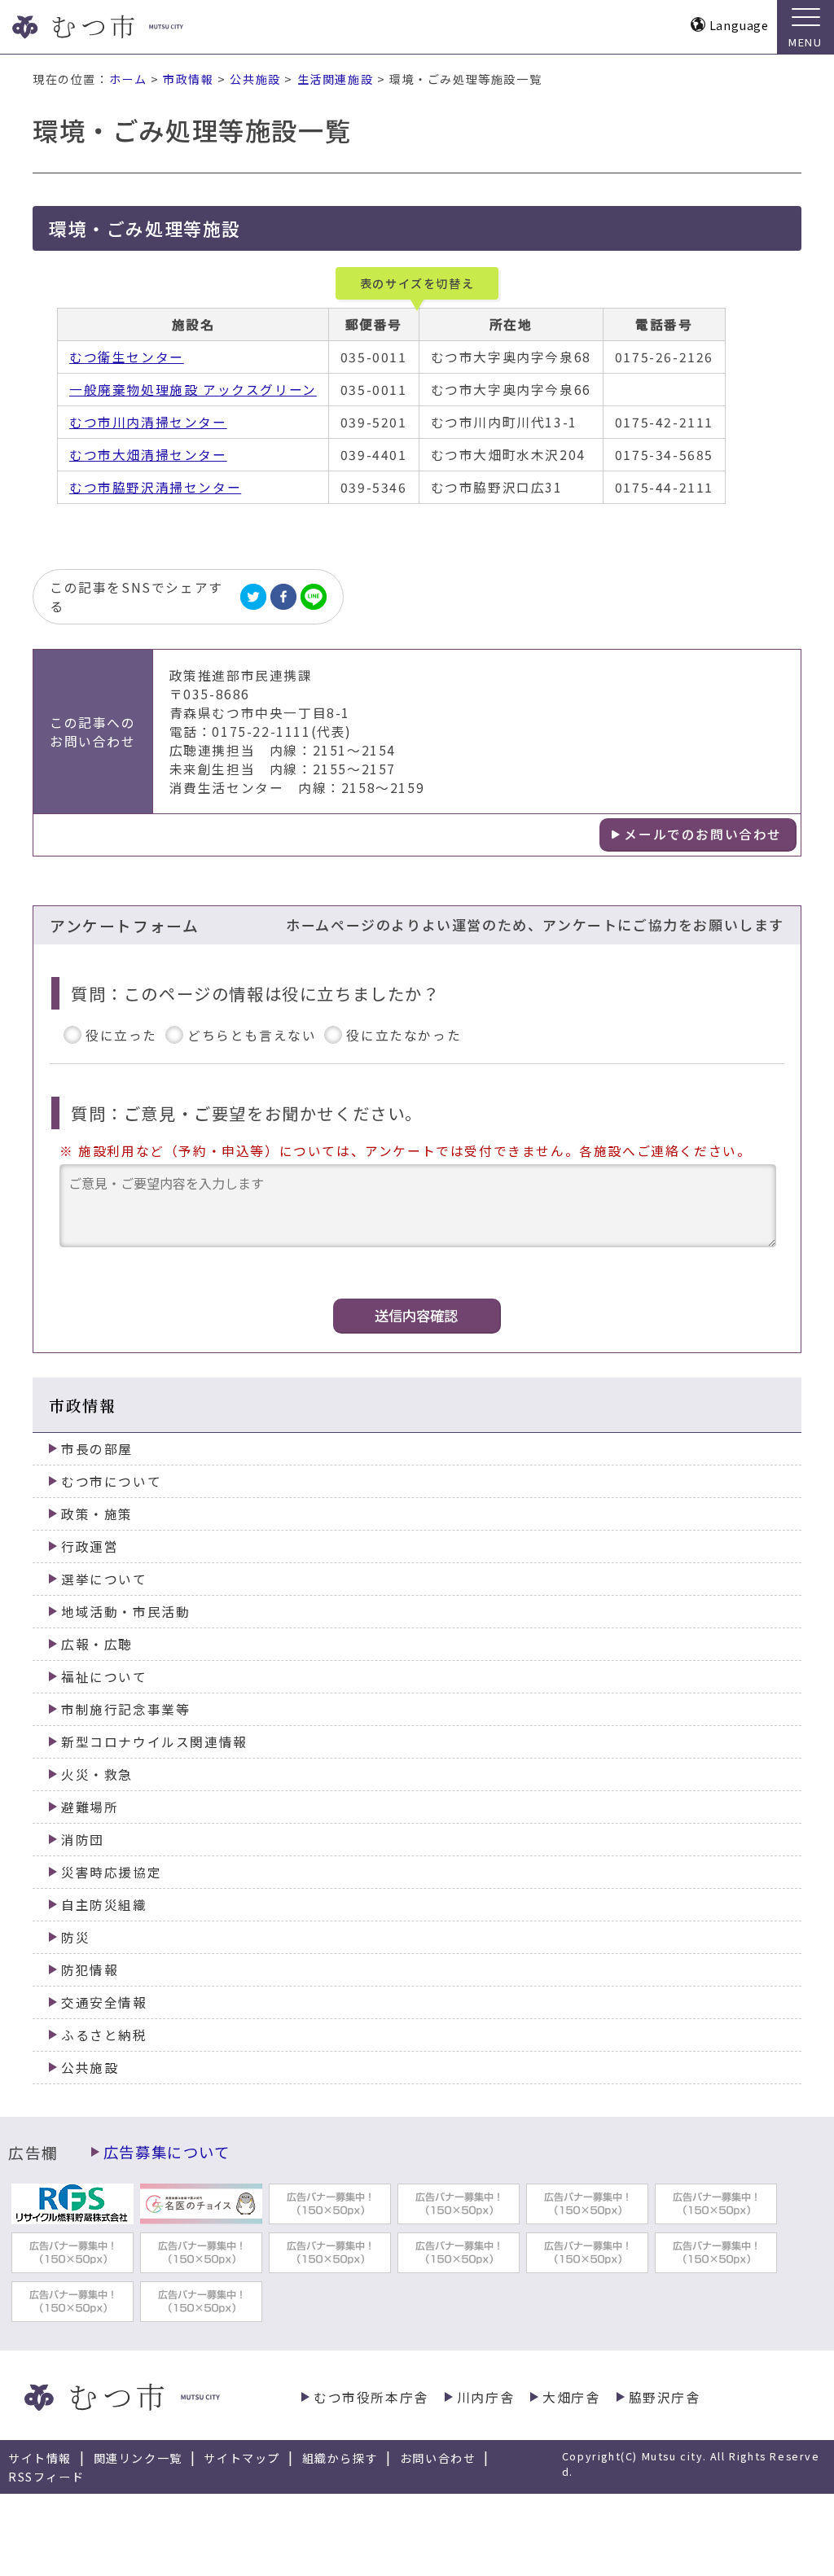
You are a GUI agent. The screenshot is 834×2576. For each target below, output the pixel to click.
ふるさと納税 (104, 2035)
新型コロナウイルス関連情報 (154, 1742)
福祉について (104, 1677)
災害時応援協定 (111, 1872)
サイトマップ (242, 2458)
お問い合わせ (438, 2458)
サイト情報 (40, 2458)
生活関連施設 (336, 79)
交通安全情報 (104, 2002)
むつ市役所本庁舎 (371, 2397)
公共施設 (255, 79)
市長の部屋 (97, 1449)
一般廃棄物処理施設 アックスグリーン (193, 390)
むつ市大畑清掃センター (148, 455)
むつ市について (111, 1481)
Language (739, 25)
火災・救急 (97, 1774)
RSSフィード (46, 2477)
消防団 (83, 1840)
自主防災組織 (104, 1905)
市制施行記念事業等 (125, 1709)
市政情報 (188, 79)
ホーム (128, 79)
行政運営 (90, 1546)
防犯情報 (90, 1970)
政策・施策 (97, 1514)
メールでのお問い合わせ (703, 834)
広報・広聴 (97, 1644)
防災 (75, 1937)
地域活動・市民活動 (125, 1612)
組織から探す (340, 2458)
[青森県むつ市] (128, 27)
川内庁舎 (485, 2397)
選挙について (104, 1579)
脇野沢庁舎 (665, 2397)
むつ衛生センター (127, 357)
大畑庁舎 (571, 2397)
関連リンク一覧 (138, 2458)
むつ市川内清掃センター (148, 422)
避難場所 (90, 1807)
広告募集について (167, 2152)
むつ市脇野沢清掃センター (155, 487)
